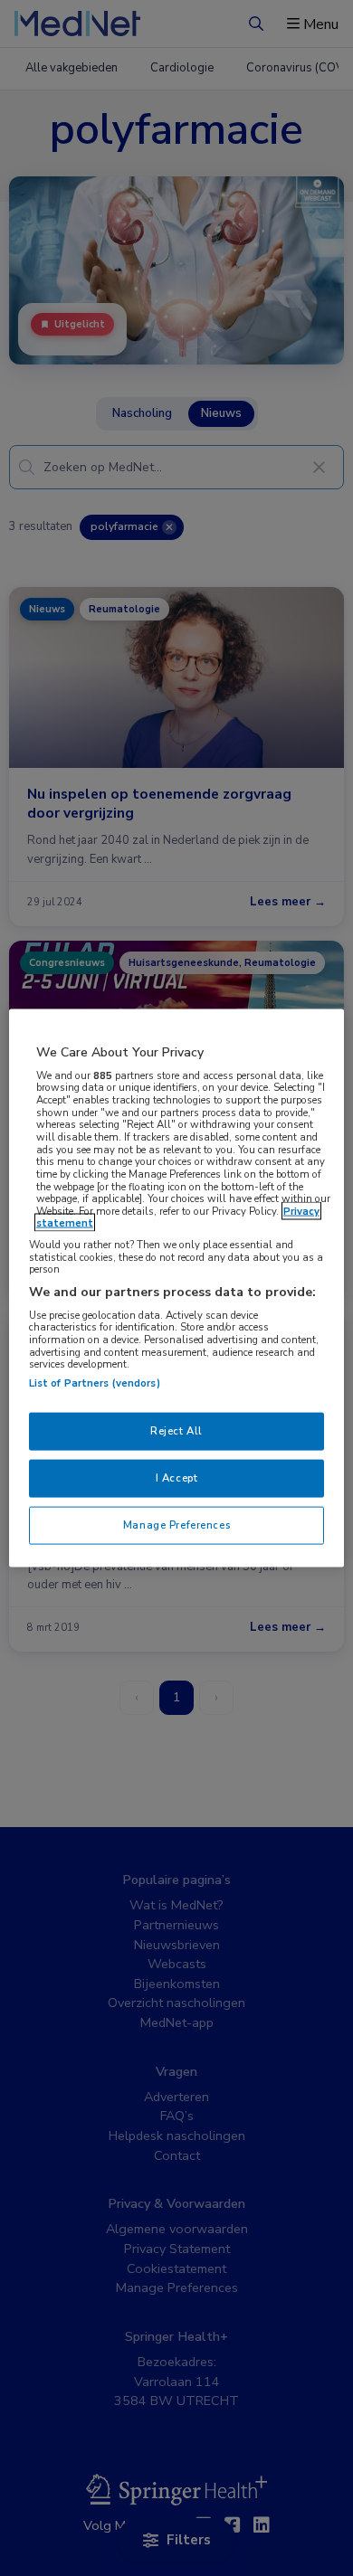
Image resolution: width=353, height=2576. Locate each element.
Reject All (176, 1431)
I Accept (177, 1478)
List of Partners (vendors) (95, 1383)
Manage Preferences (176, 1524)
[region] (177, 1288)
